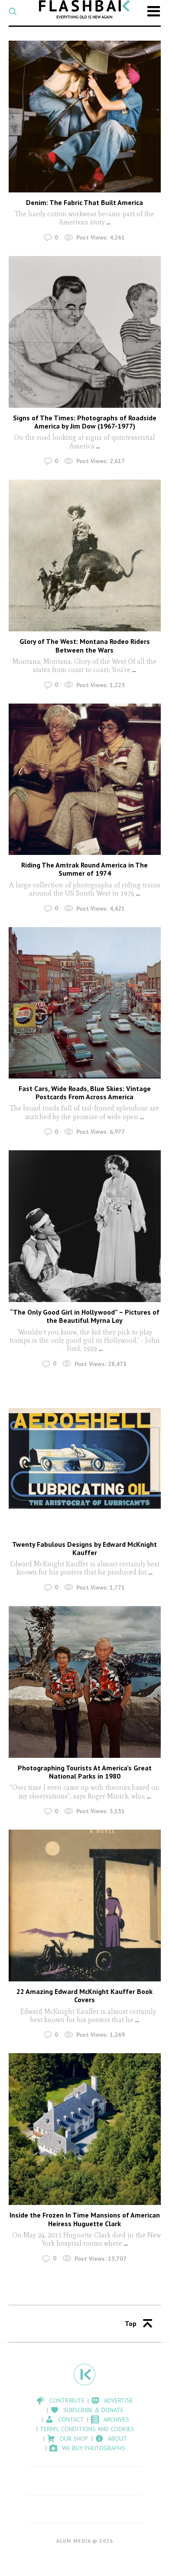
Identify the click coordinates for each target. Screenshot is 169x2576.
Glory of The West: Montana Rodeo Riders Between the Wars (85, 645)
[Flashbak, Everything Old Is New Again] (85, 9)
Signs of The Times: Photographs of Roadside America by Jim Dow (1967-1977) (85, 422)
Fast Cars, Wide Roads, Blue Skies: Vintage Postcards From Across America (85, 1093)
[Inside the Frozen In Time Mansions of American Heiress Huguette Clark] (85, 2129)
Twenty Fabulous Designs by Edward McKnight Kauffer (84, 1548)
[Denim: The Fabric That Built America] (85, 117)
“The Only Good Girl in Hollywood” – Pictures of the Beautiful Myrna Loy (85, 1316)
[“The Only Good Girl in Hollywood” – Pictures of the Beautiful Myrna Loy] (85, 1226)
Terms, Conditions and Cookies (87, 2429)
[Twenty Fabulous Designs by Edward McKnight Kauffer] (85, 1458)
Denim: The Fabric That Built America (84, 202)
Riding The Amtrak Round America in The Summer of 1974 (84, 869)
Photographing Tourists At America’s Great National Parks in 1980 (85, 1772)
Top (131, 2323)
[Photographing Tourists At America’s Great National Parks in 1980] (85, 1682)
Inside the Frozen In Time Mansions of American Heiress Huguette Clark (85, 2219)
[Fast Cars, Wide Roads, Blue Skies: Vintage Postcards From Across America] (85, 1003)
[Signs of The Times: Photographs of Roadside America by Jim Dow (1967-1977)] (85, 332)
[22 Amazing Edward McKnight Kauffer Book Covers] (85, 1906)
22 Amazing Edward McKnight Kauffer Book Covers (84, 1995)
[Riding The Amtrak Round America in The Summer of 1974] (85, 779)
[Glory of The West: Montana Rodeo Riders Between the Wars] (85, 555)
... (109, 222)
